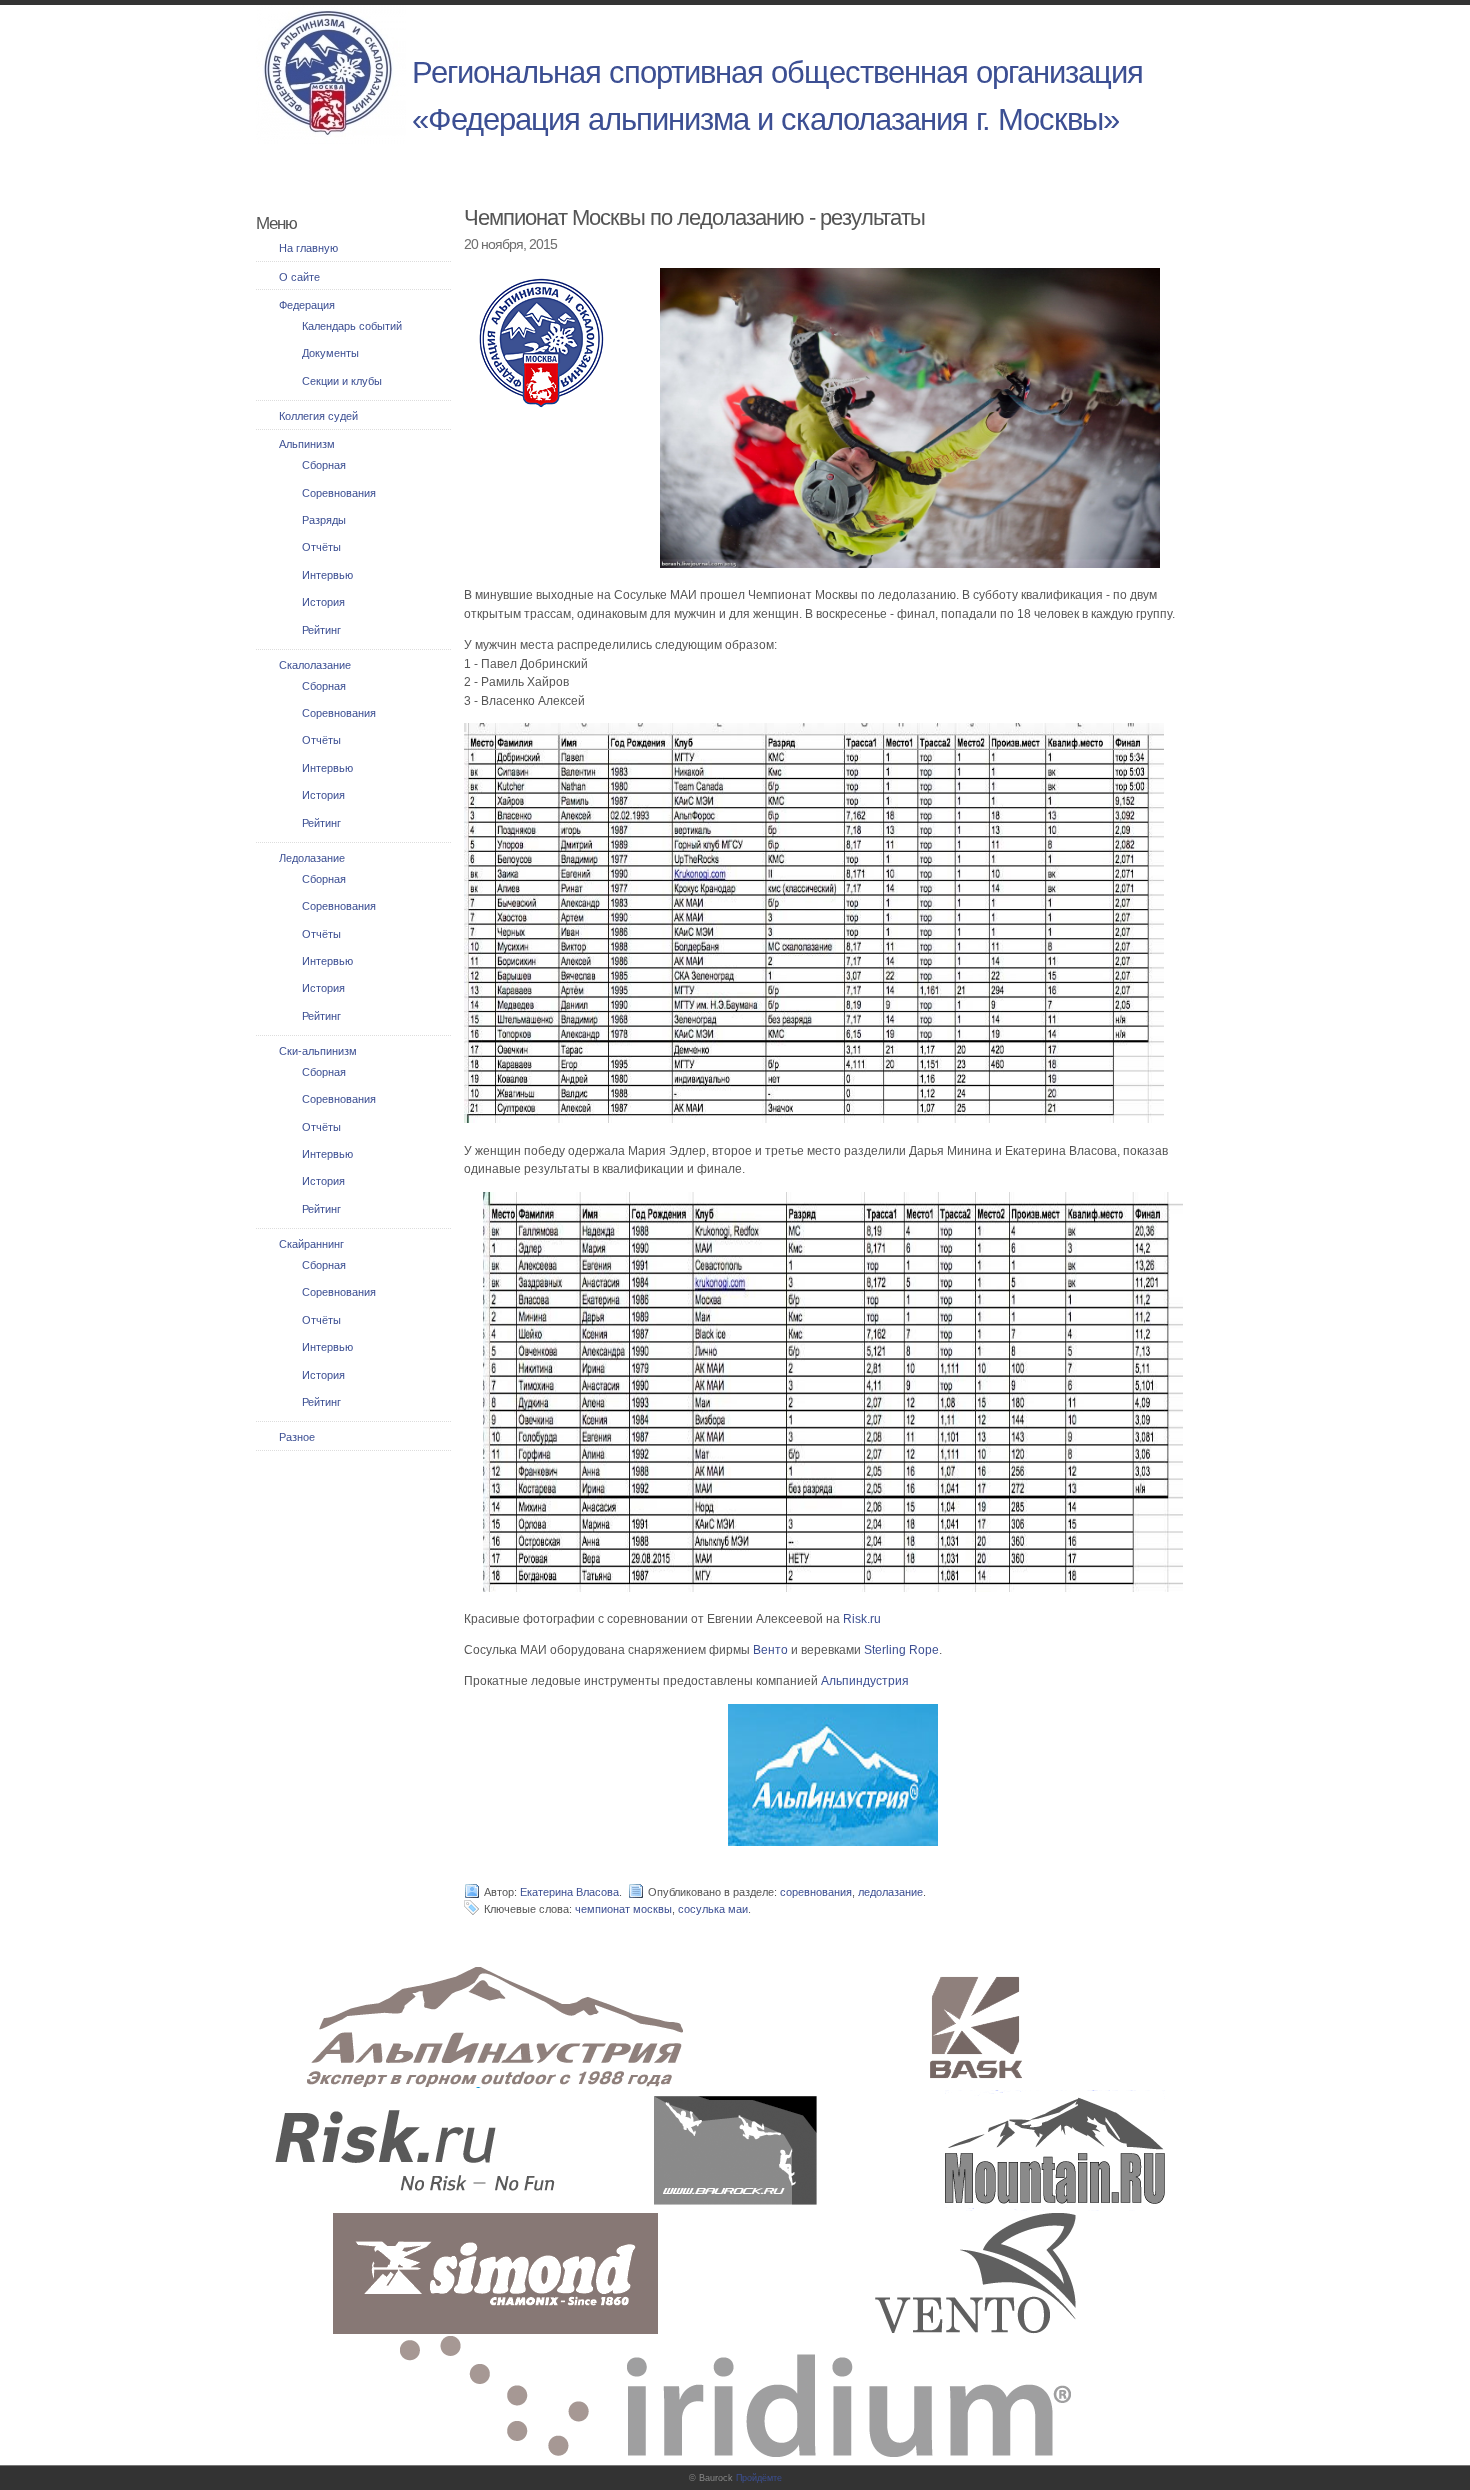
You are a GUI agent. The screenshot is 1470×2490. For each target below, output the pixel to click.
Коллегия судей (318, 416)
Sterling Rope (901, 1650)
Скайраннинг (311, 1244)
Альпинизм (307, 444)
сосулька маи (713, 1909)
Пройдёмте (759, 2478)
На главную (308, 248)
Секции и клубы (342, 381)
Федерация (307, 305)
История (323, 602)
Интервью (327, 575)
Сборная (324, 465)
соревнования (816, 1892)
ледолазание (890, 1892)
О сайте (299, 277)
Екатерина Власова (569, 1892)
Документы (330, 353)
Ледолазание (312, 858)
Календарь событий (352, 326)
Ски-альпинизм (318, 1051)
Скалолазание (315, 665)
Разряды (324, 520)
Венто (770, 1650)
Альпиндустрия (865, 1681)
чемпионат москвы (623, 1909)
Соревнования (339, 493)
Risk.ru (862, 1619)
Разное (297, 1437)
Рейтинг (321, 630)
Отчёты (321, 547)
